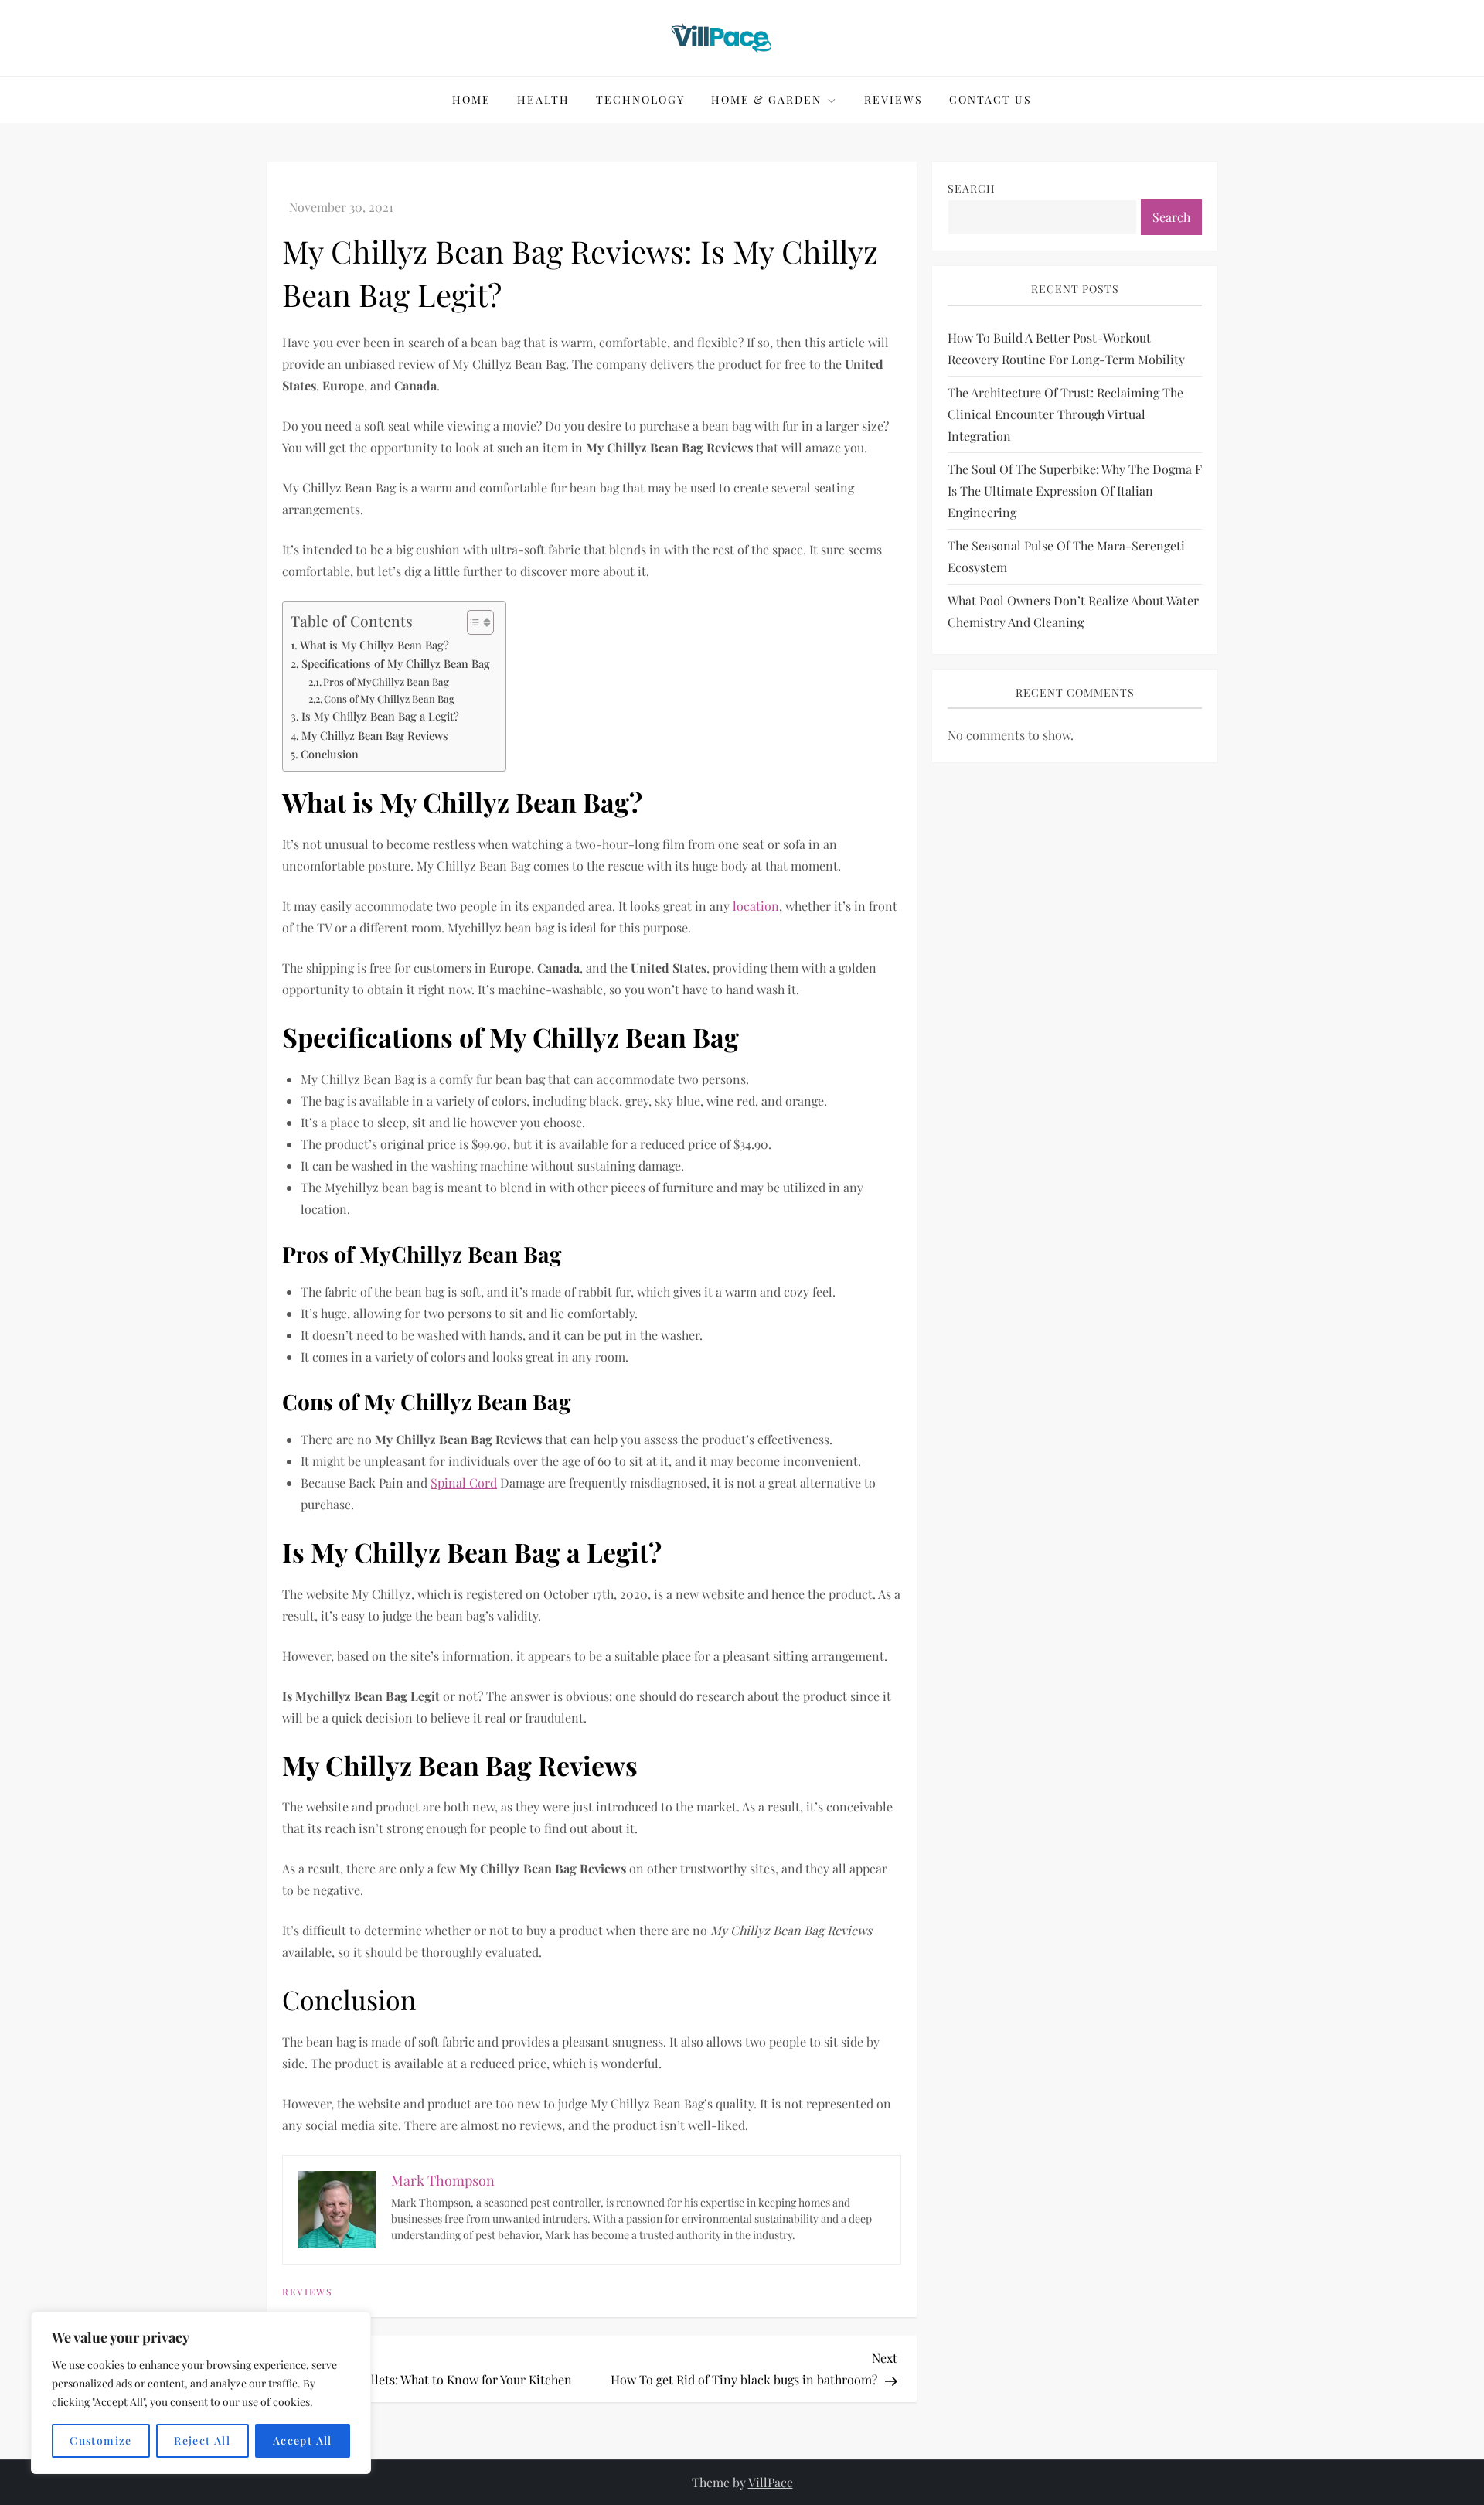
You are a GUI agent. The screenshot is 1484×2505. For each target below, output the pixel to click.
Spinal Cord (464, 1483)
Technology (640, 99)
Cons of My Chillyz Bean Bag (389, 699)
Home (471, 99)
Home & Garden (766, 99)
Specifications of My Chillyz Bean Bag (396, 663)
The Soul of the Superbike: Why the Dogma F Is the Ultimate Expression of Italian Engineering (1075, 491)
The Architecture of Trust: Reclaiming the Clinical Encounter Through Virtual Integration (1065, 414)
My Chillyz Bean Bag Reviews (375, 735)
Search (972, 188)
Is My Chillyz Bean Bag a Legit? (380, 716)
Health (543, 99)
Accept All (303, 2440)
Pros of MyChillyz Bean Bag (386, 682)
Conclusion (330, 754)
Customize (101, 2440)
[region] (201, 2393)
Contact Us (990, 99)
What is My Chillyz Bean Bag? (374, 645)
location (756, 906)
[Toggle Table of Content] (473, 622)
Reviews (893, 99)
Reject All (202, 2440)
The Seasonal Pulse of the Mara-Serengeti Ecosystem (1066, 556)
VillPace (771, 2482)
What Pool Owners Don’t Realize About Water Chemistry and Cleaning (1073, 611)
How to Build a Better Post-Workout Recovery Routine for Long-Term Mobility (1066, 348)
